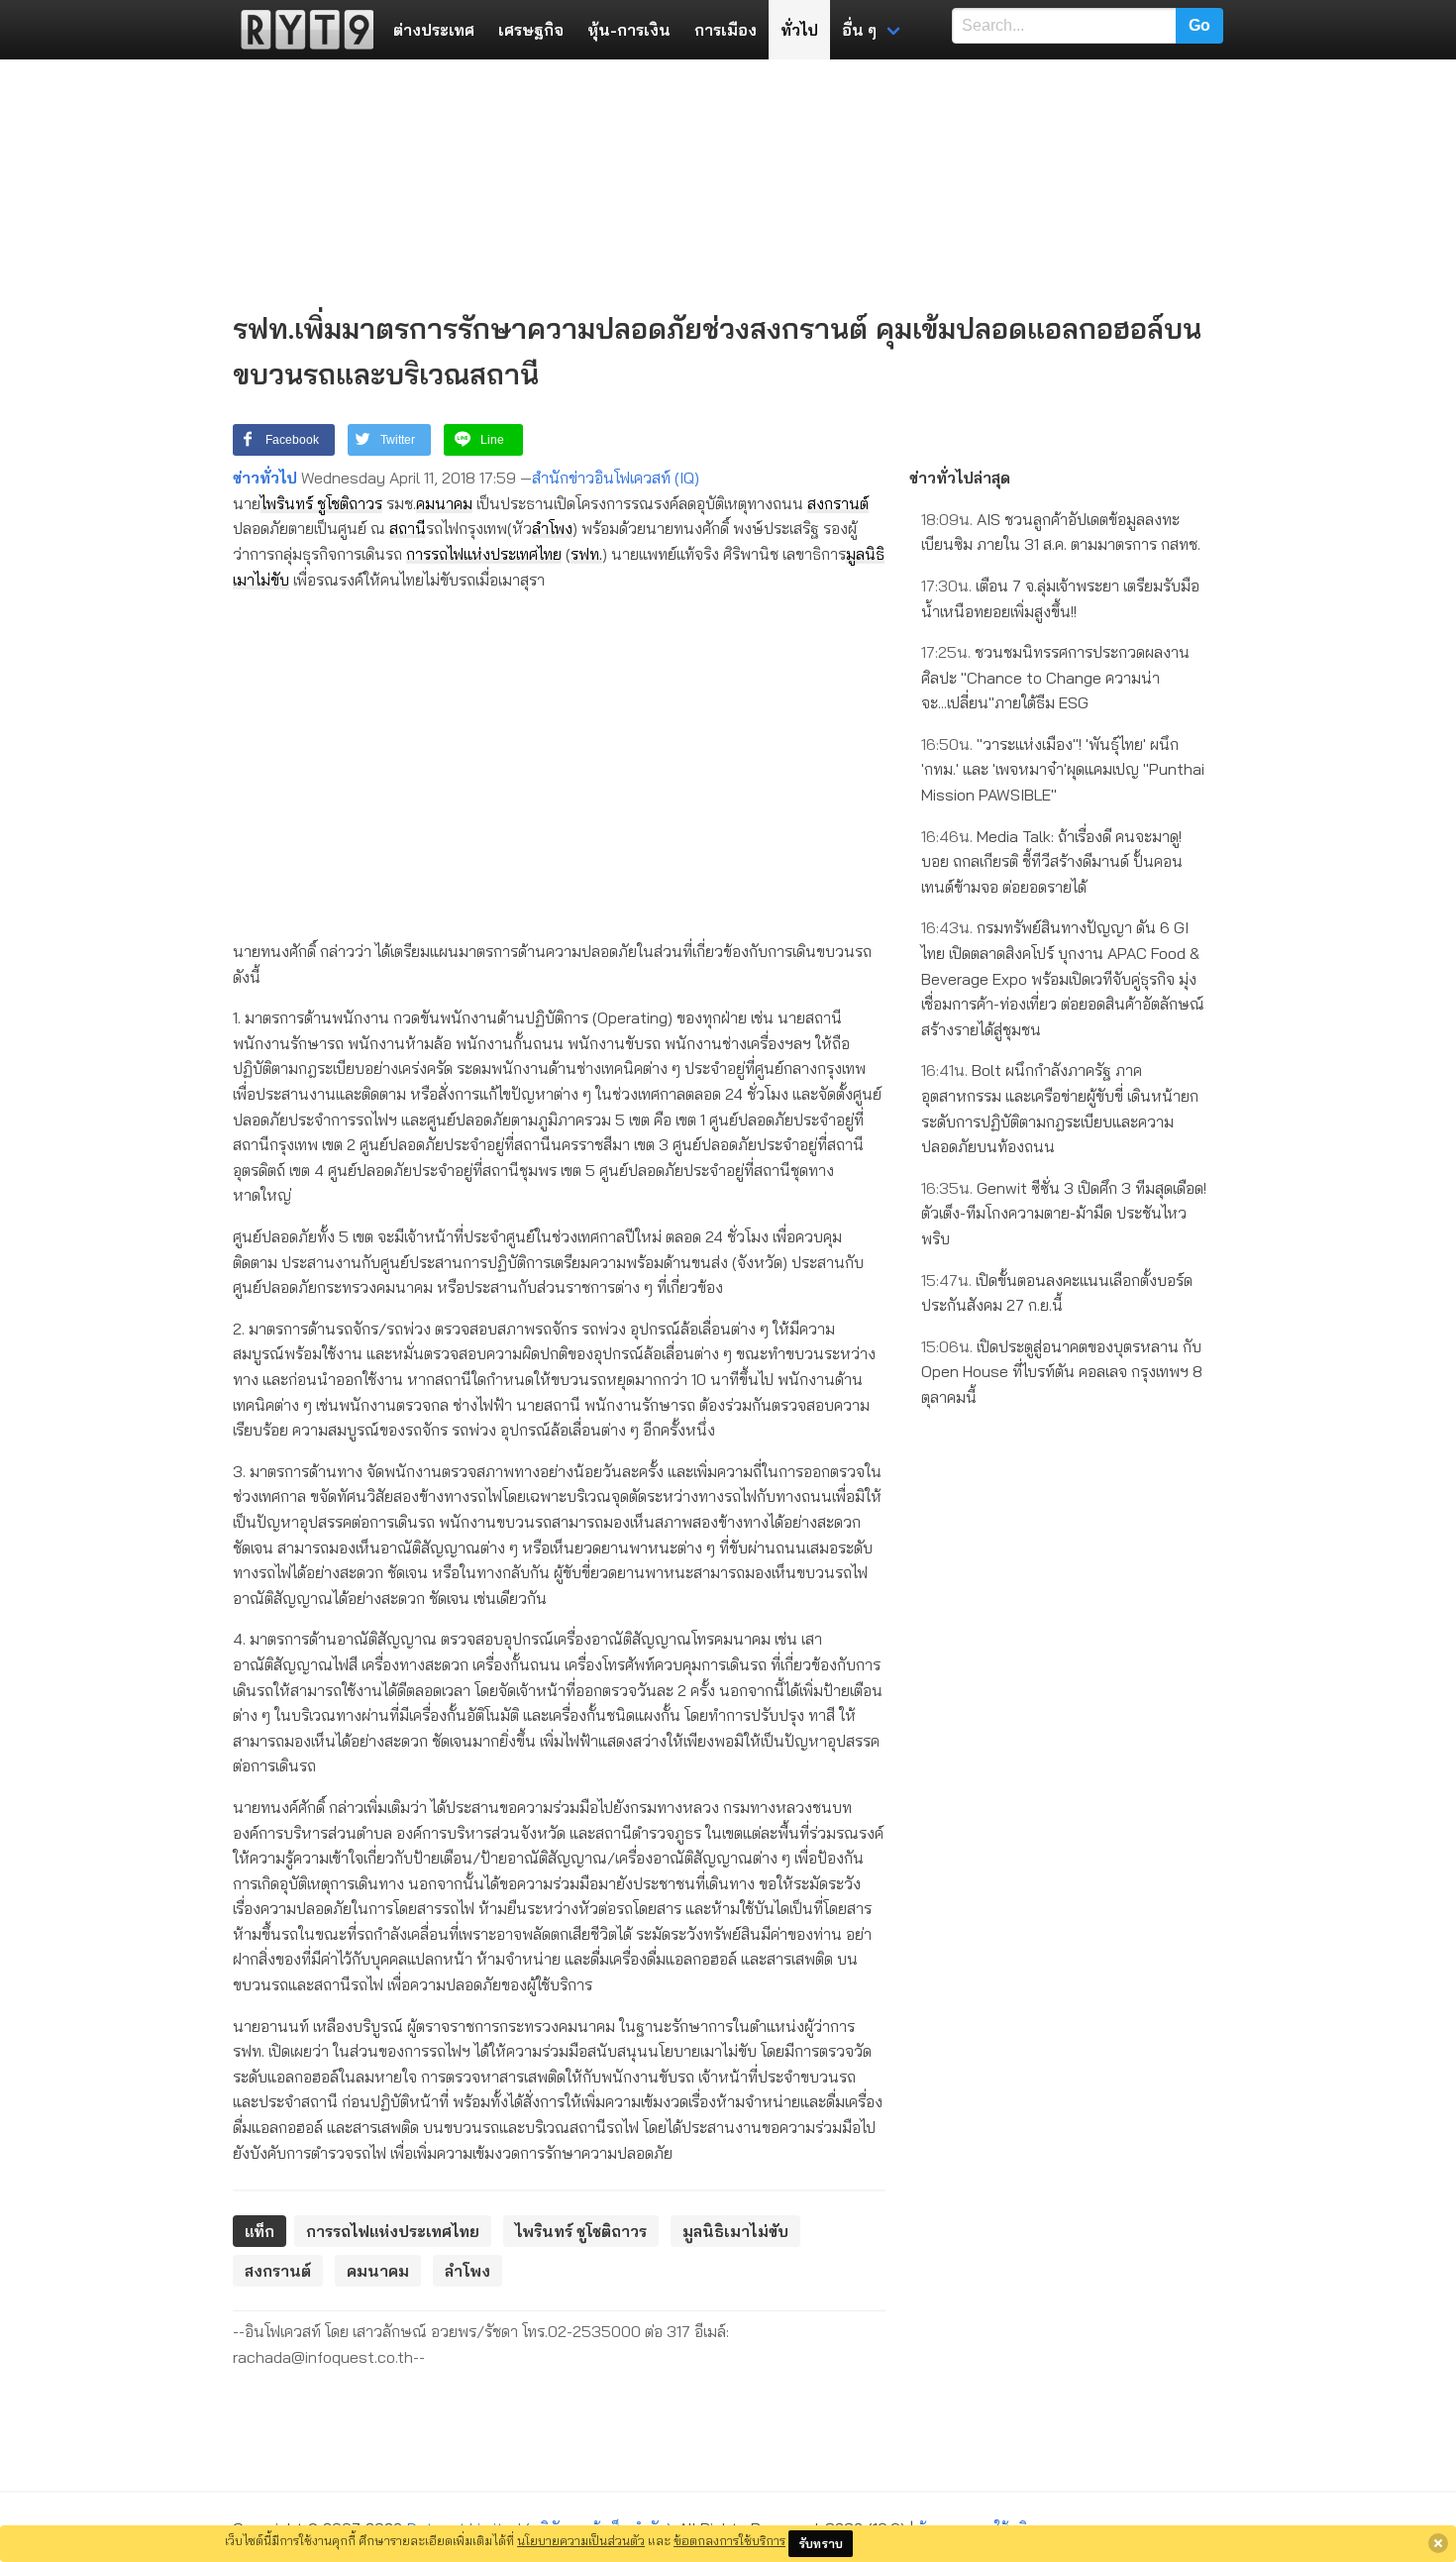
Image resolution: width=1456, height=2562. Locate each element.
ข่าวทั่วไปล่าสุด (960, 478)
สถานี (408, 528)
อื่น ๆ (859, 30)
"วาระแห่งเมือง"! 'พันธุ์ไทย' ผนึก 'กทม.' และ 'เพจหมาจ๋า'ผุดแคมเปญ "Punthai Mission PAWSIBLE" (1063, 769)
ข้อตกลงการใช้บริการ (729, 2540)
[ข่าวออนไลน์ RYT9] (301, 30)
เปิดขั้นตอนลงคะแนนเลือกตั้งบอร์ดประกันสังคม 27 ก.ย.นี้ (1057, 1293)
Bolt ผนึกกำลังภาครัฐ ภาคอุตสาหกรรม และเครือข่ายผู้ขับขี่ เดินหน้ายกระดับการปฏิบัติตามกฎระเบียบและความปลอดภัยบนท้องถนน (1060, 1108)
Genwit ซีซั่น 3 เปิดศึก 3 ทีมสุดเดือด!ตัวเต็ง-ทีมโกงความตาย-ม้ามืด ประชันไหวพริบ (1064, 1213)
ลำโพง (552, 528)
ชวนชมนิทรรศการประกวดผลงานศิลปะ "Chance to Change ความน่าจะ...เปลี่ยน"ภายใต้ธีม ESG (1055, 677)
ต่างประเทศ (434, 30)
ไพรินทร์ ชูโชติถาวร (321, 503)
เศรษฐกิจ (531, 30)
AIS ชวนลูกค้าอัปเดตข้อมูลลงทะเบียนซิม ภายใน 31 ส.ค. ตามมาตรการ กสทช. (1061, 532)
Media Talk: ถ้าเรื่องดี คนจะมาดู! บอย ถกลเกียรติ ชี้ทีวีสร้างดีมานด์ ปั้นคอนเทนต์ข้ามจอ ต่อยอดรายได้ (1052, 861)
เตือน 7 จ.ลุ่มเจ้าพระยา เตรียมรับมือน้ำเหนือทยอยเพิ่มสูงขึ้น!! (1060, 598)
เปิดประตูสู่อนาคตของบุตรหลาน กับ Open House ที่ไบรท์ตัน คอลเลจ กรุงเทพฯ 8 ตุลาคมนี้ (1062, 1372)
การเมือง (726, 30)
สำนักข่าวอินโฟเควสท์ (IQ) (616, 478)
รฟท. (586, 554)
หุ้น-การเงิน (629, 30)
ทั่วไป (799, 30)
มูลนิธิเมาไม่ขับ (735, 2231)
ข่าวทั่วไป (265, 478)
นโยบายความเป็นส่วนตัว (581, 2540)
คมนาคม (444, 503)
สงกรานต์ (838, 503)
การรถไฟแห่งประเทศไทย (484, 554)
